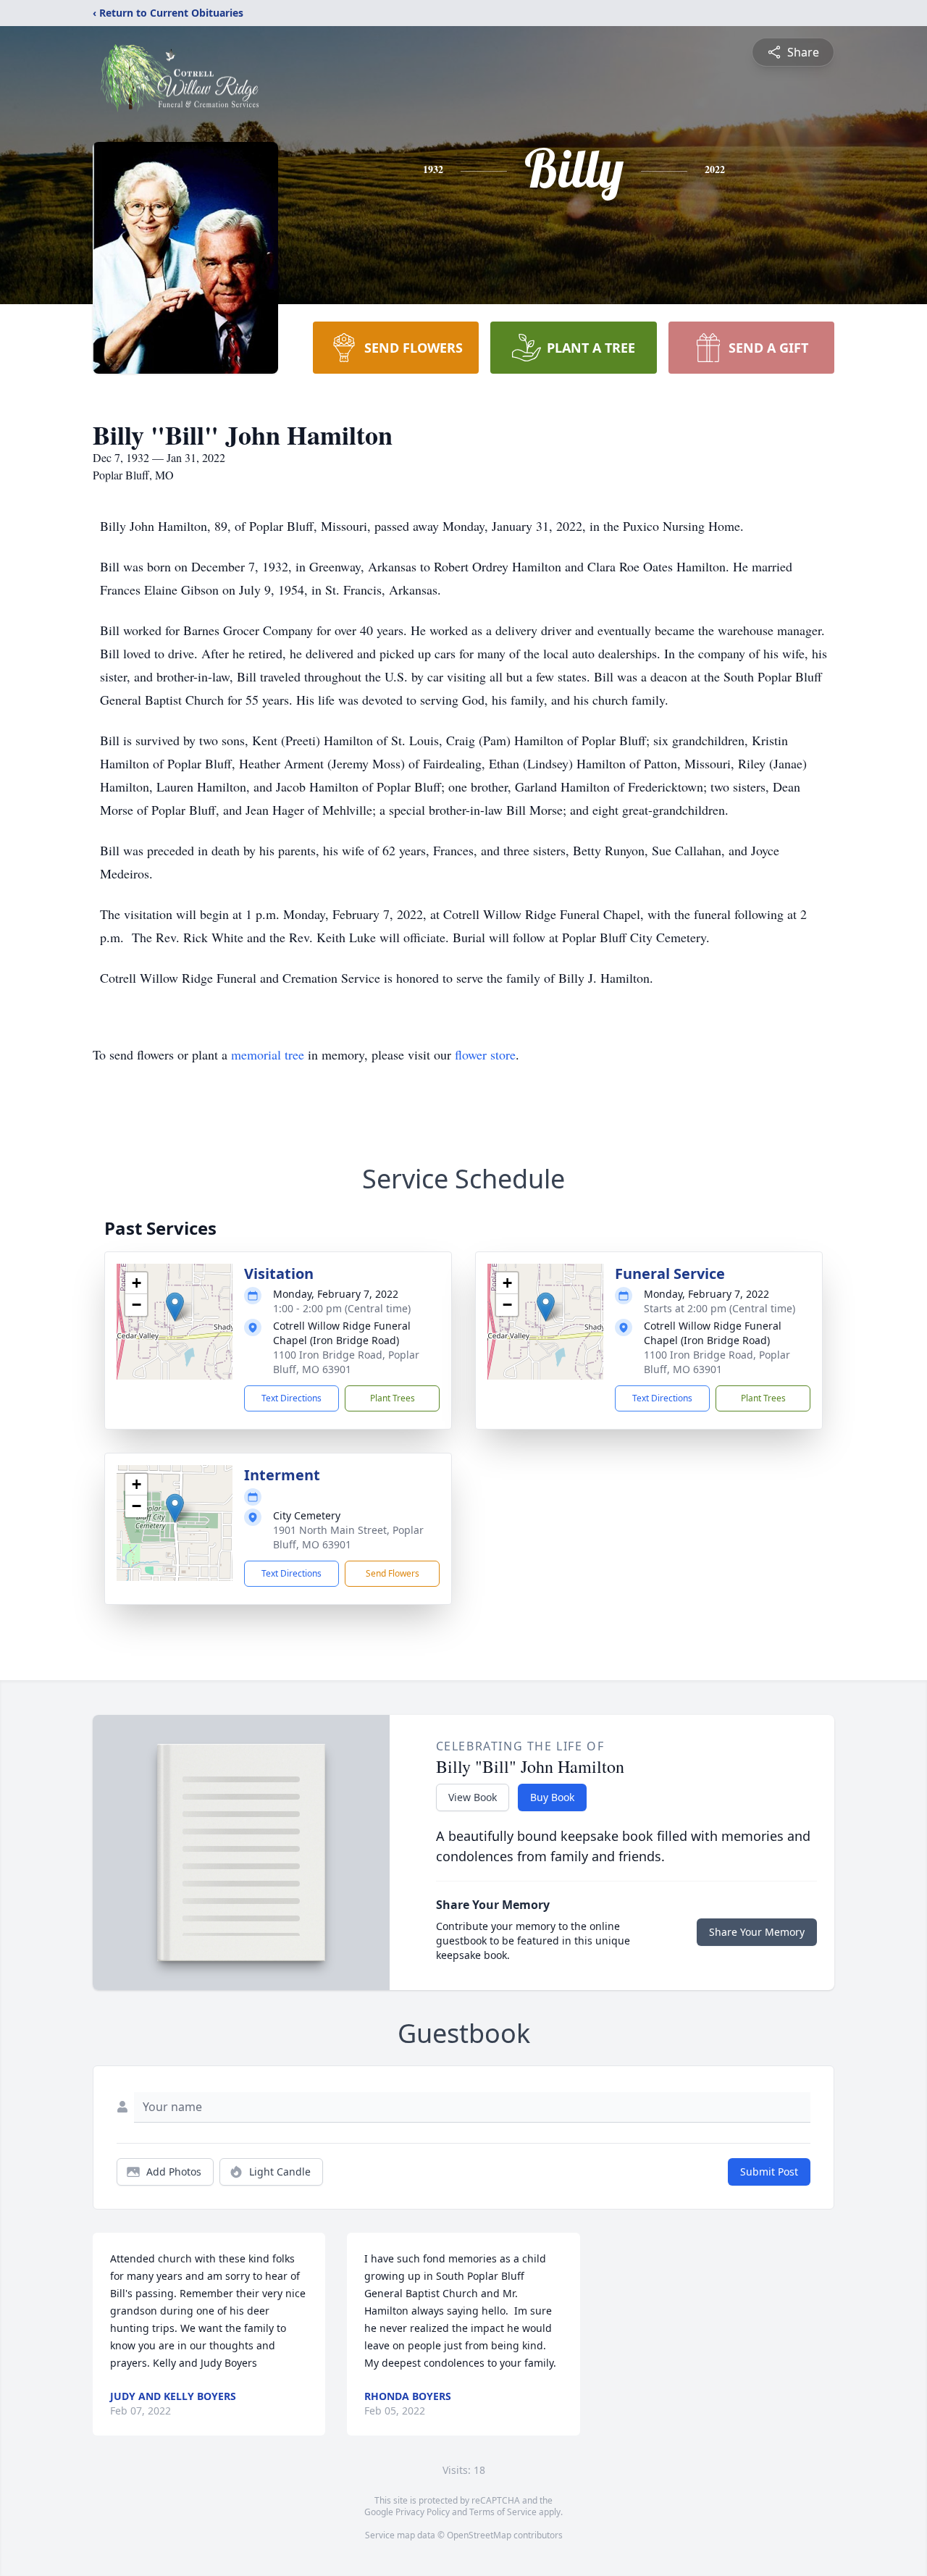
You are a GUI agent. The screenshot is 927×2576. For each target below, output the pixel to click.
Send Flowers (393, 1573)
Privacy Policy (423, 2512)
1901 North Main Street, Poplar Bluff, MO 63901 (348, 1537)
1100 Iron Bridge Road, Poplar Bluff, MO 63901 (346, 1362)
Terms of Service (503, 2512)
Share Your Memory (757, 1932)
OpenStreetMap (479, 2535)
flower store (485, 1054)
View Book (473, 1797)
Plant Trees (393, 1398)
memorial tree (268, 1054)
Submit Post (769, 2172)
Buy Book (552, 1797)
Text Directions (291, 1398)
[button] (175, 1307)
